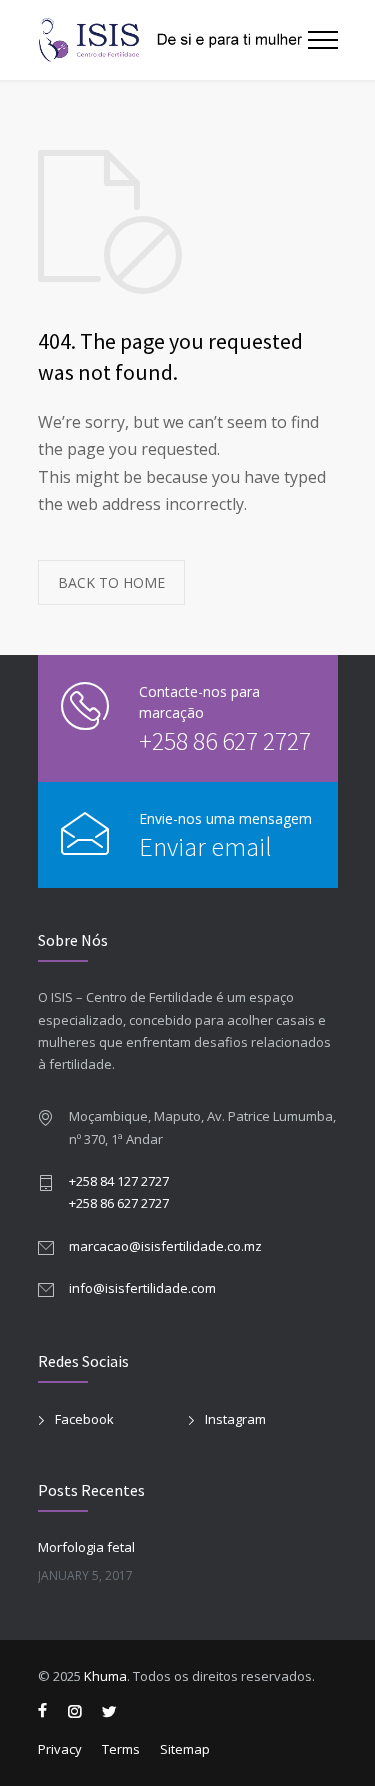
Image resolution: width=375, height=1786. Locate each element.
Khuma (105, 1676)
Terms (121, 1749)
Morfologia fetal (86, 1547)
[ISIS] (173, 40)
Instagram (235, 1419)
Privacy (60, 1749)
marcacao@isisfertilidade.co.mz (165, 1246)
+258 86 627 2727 (225, 740)
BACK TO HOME (111, 582)
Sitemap (185, 1749)
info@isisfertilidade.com (142, 1288)
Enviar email (205, 846)
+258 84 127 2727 (119, 1181)
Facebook (84, 1419)
